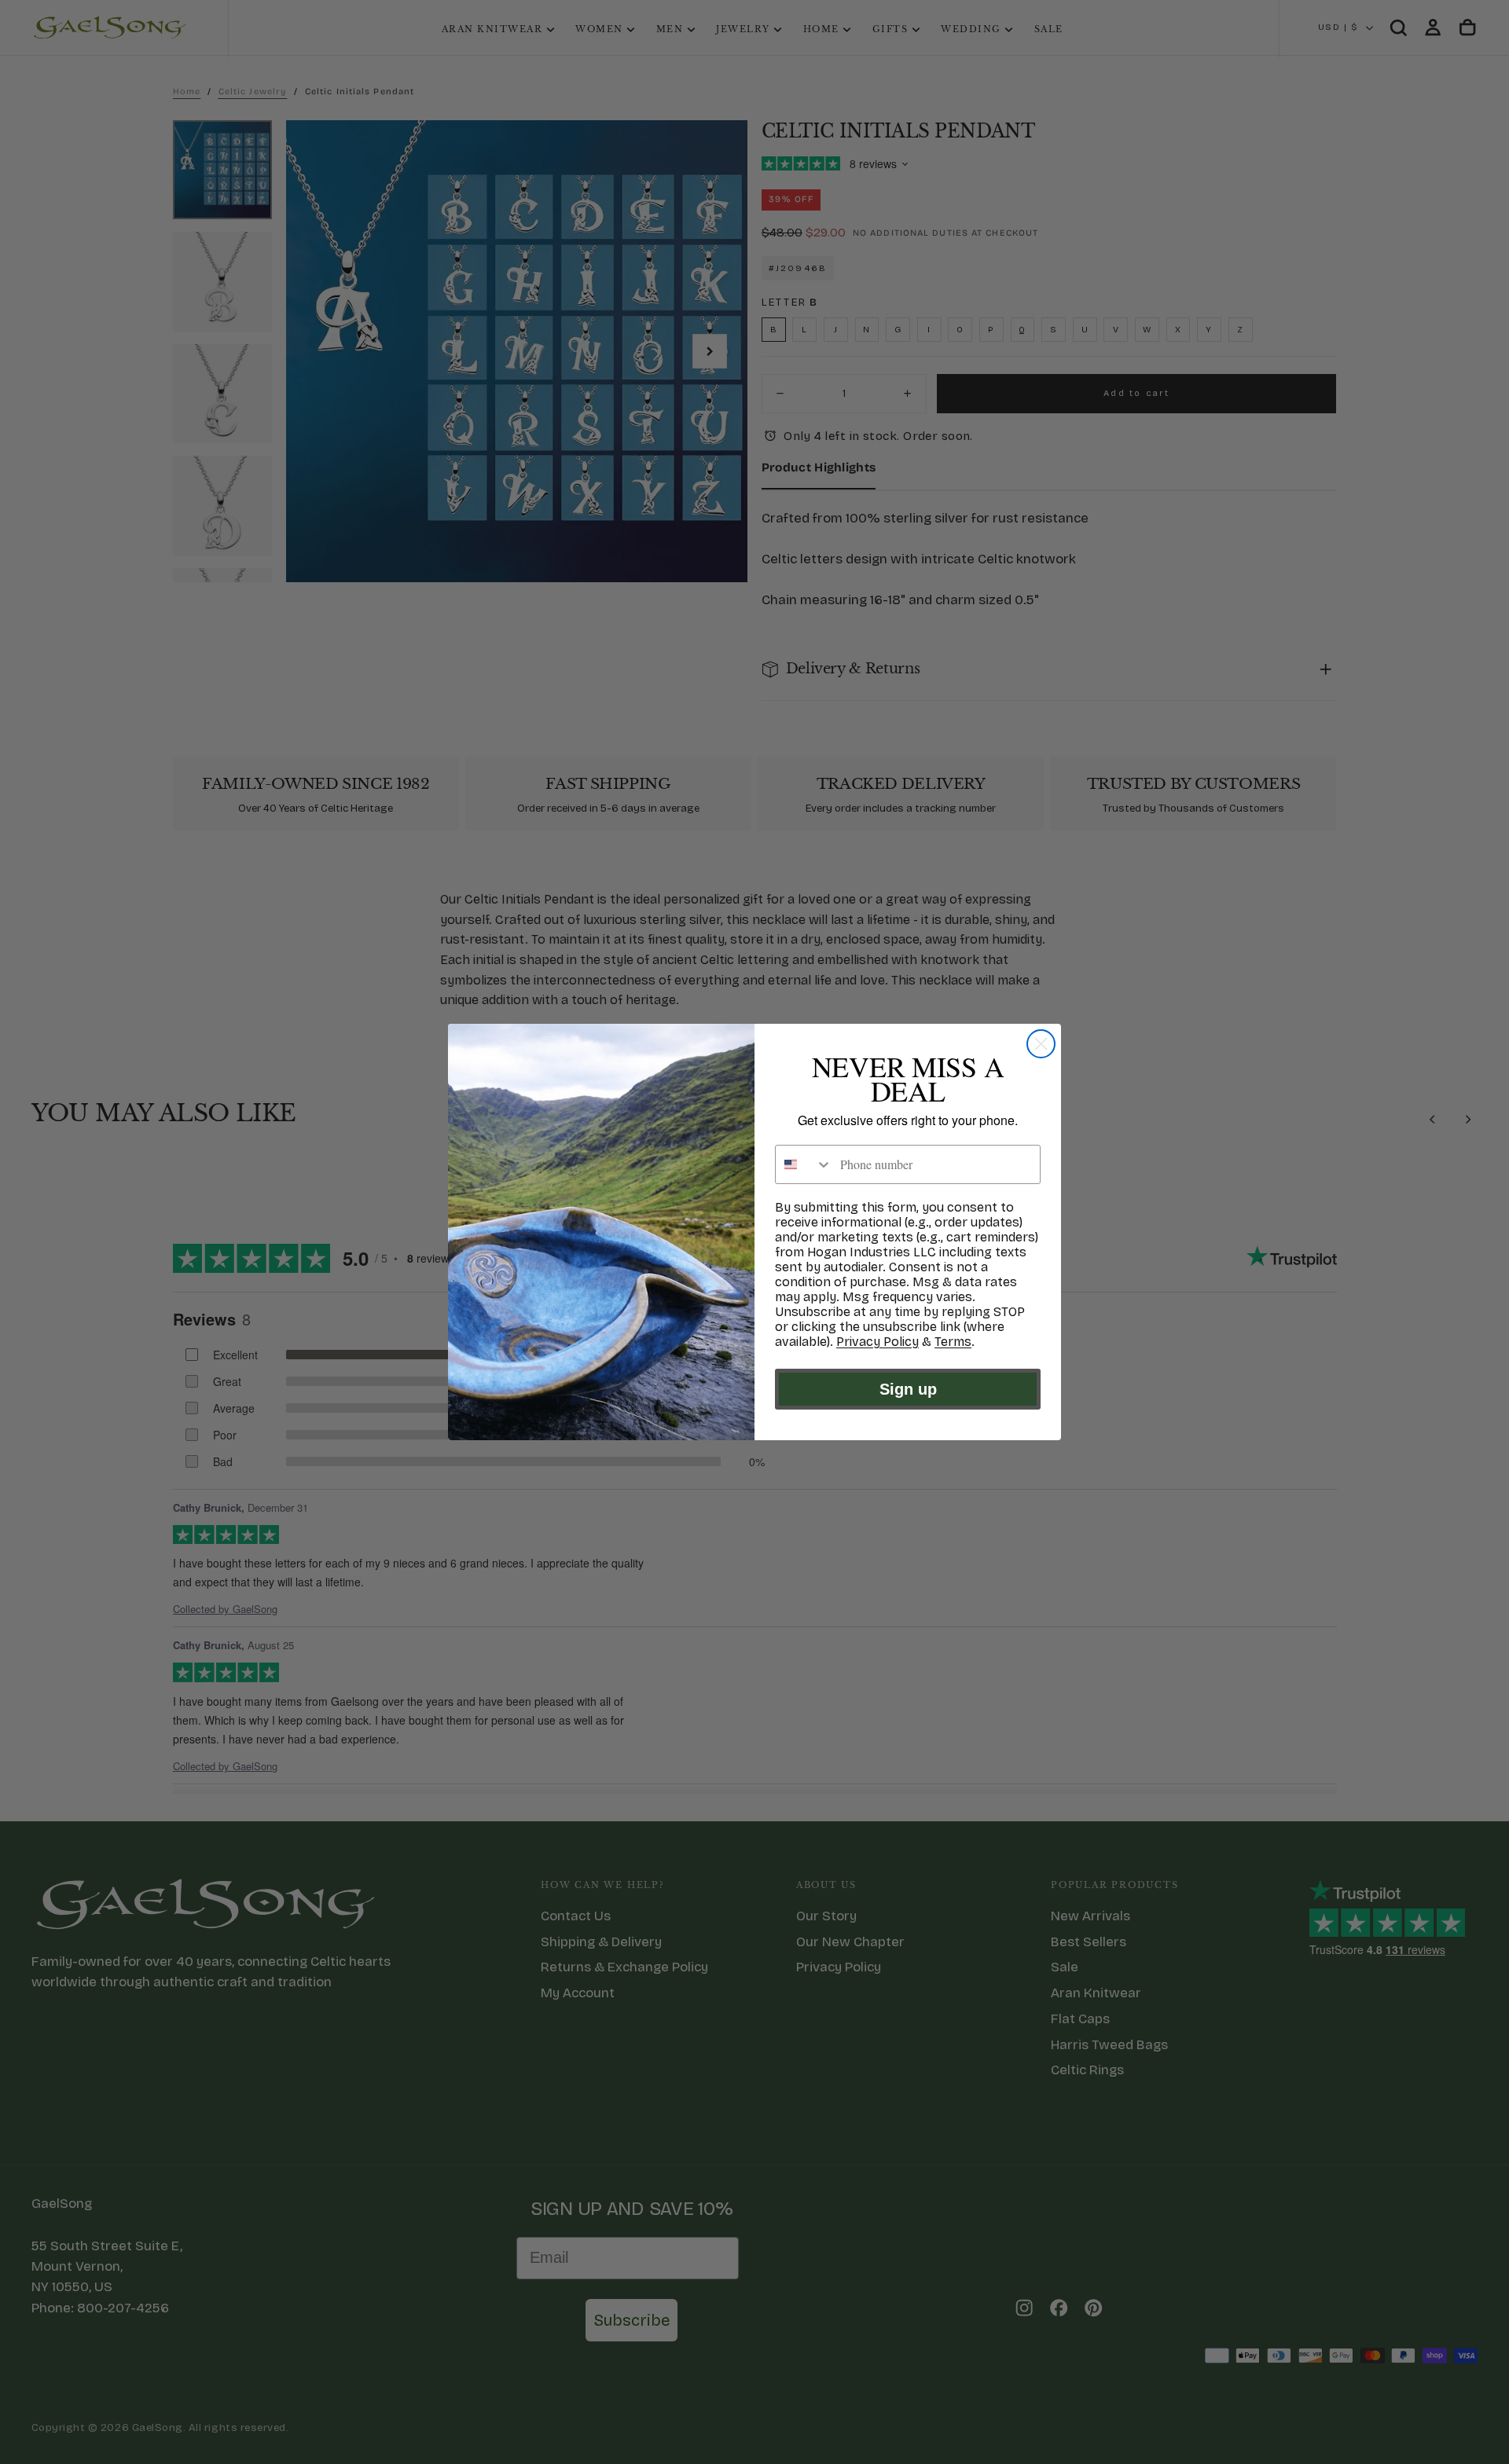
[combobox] (804, 1164)
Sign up (908, 1389)
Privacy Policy (877, 1342)
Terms (953, 1342)
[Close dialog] (1041, 1044)
